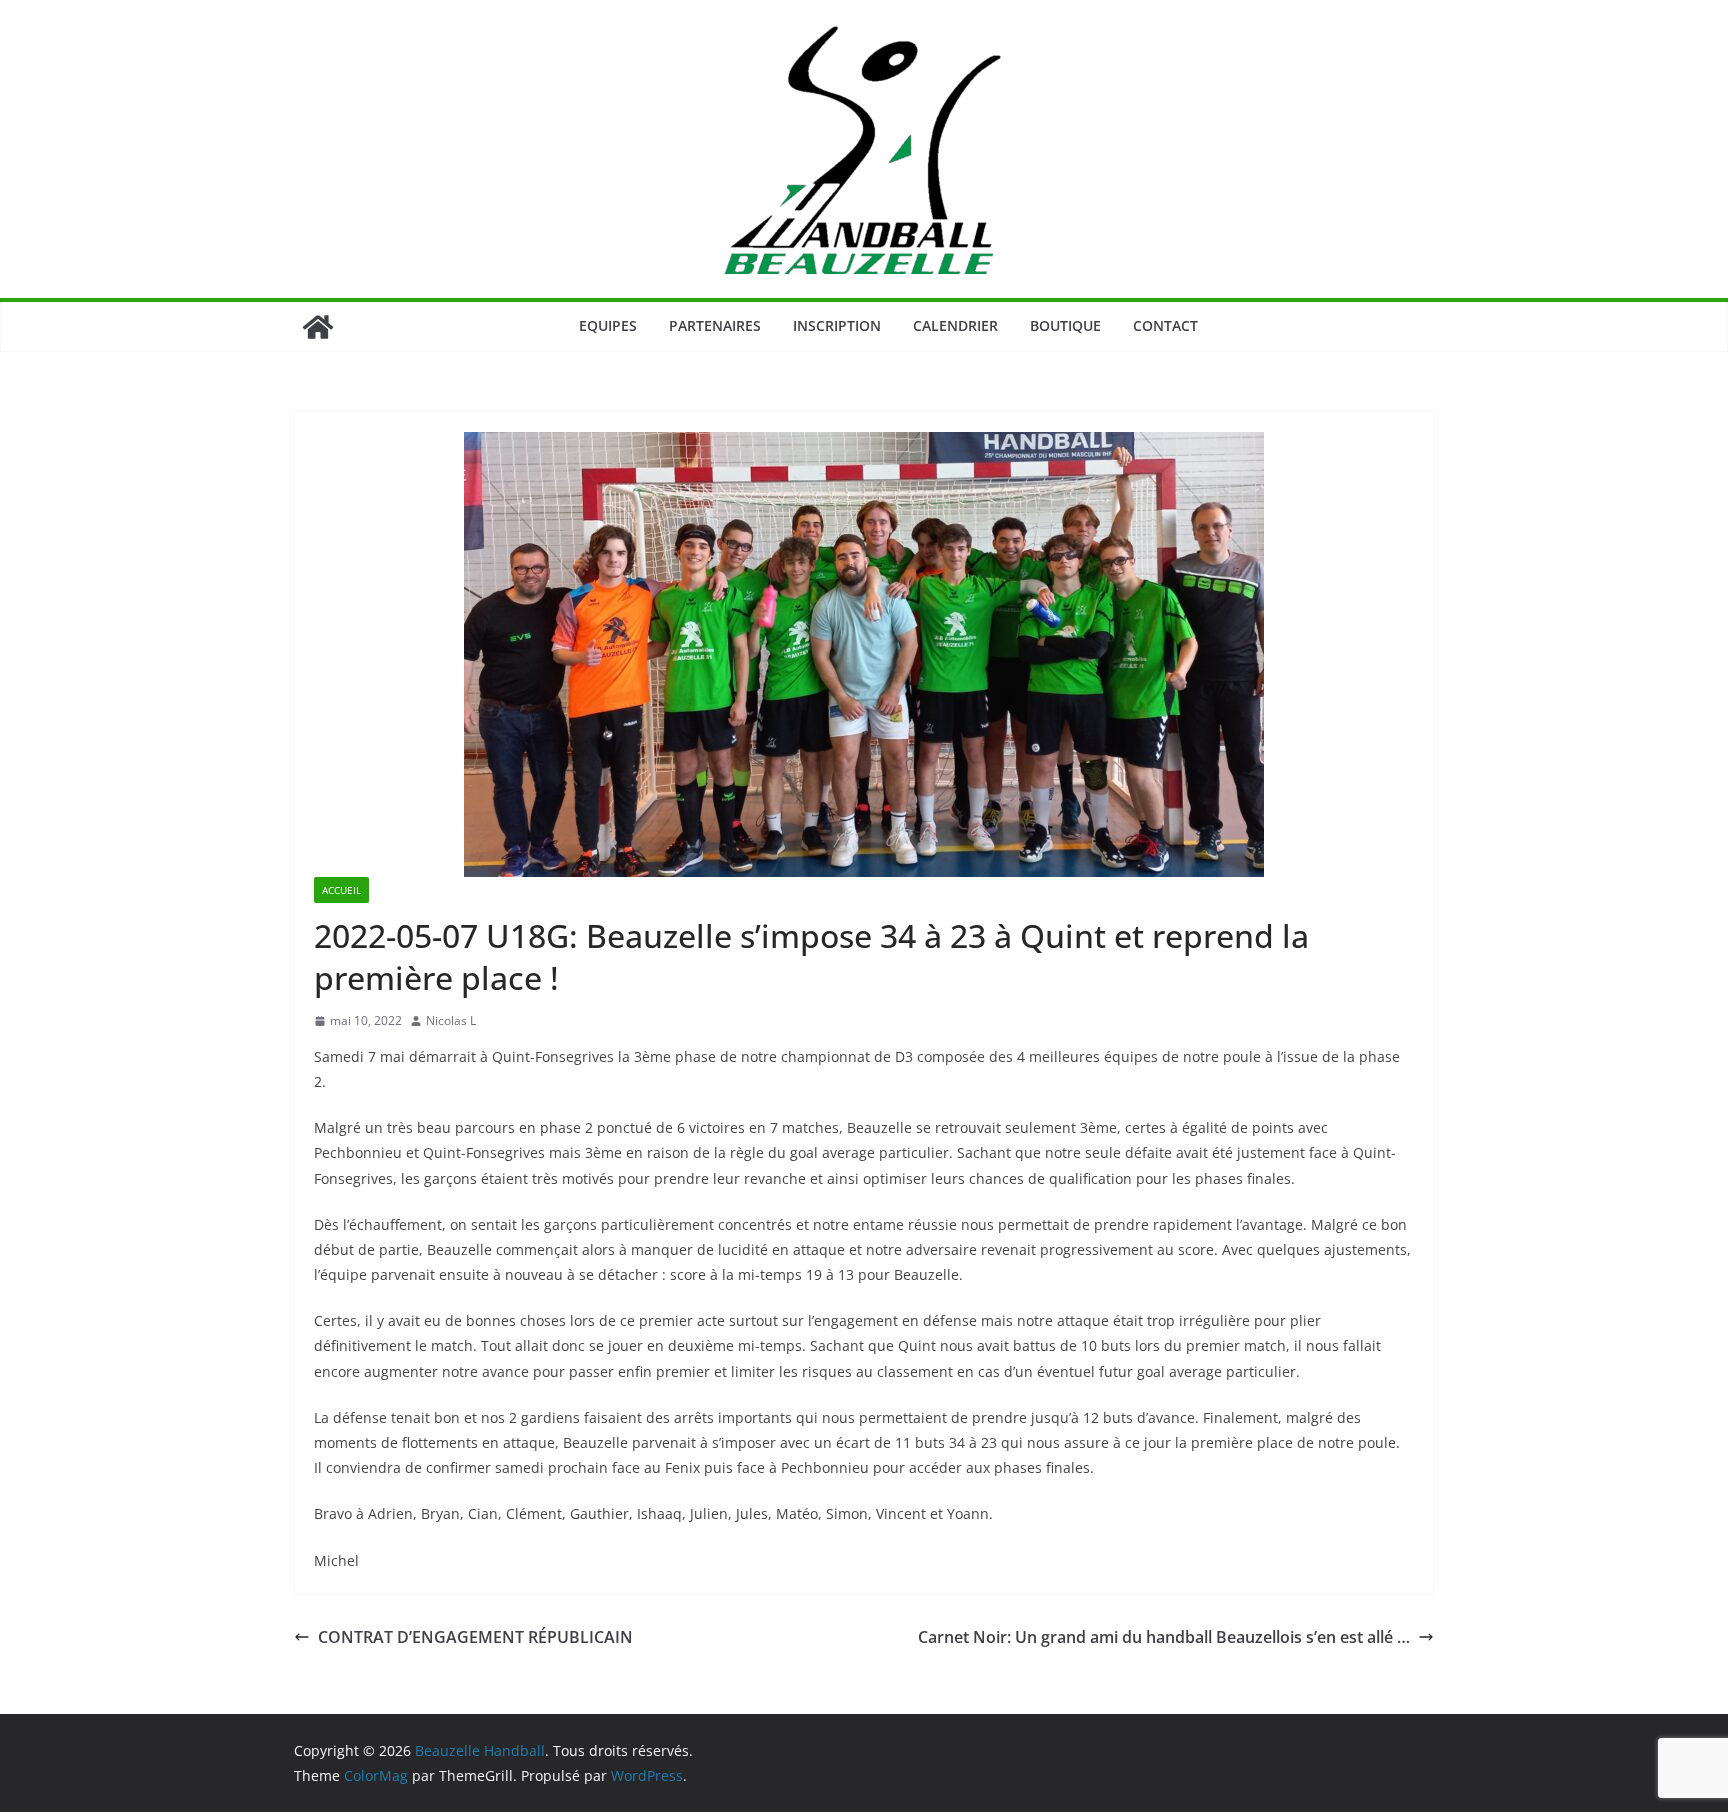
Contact (1165, 325)
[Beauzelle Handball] (318, 327)
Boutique (1065, 325)
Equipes (608, 325)
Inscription (837, 325)
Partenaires (715, 325)
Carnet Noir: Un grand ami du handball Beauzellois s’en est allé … (1164, 1637)
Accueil (341, 890)
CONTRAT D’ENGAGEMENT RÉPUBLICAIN (475, 1637)
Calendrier (955, 325)
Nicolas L (451, 1020)
